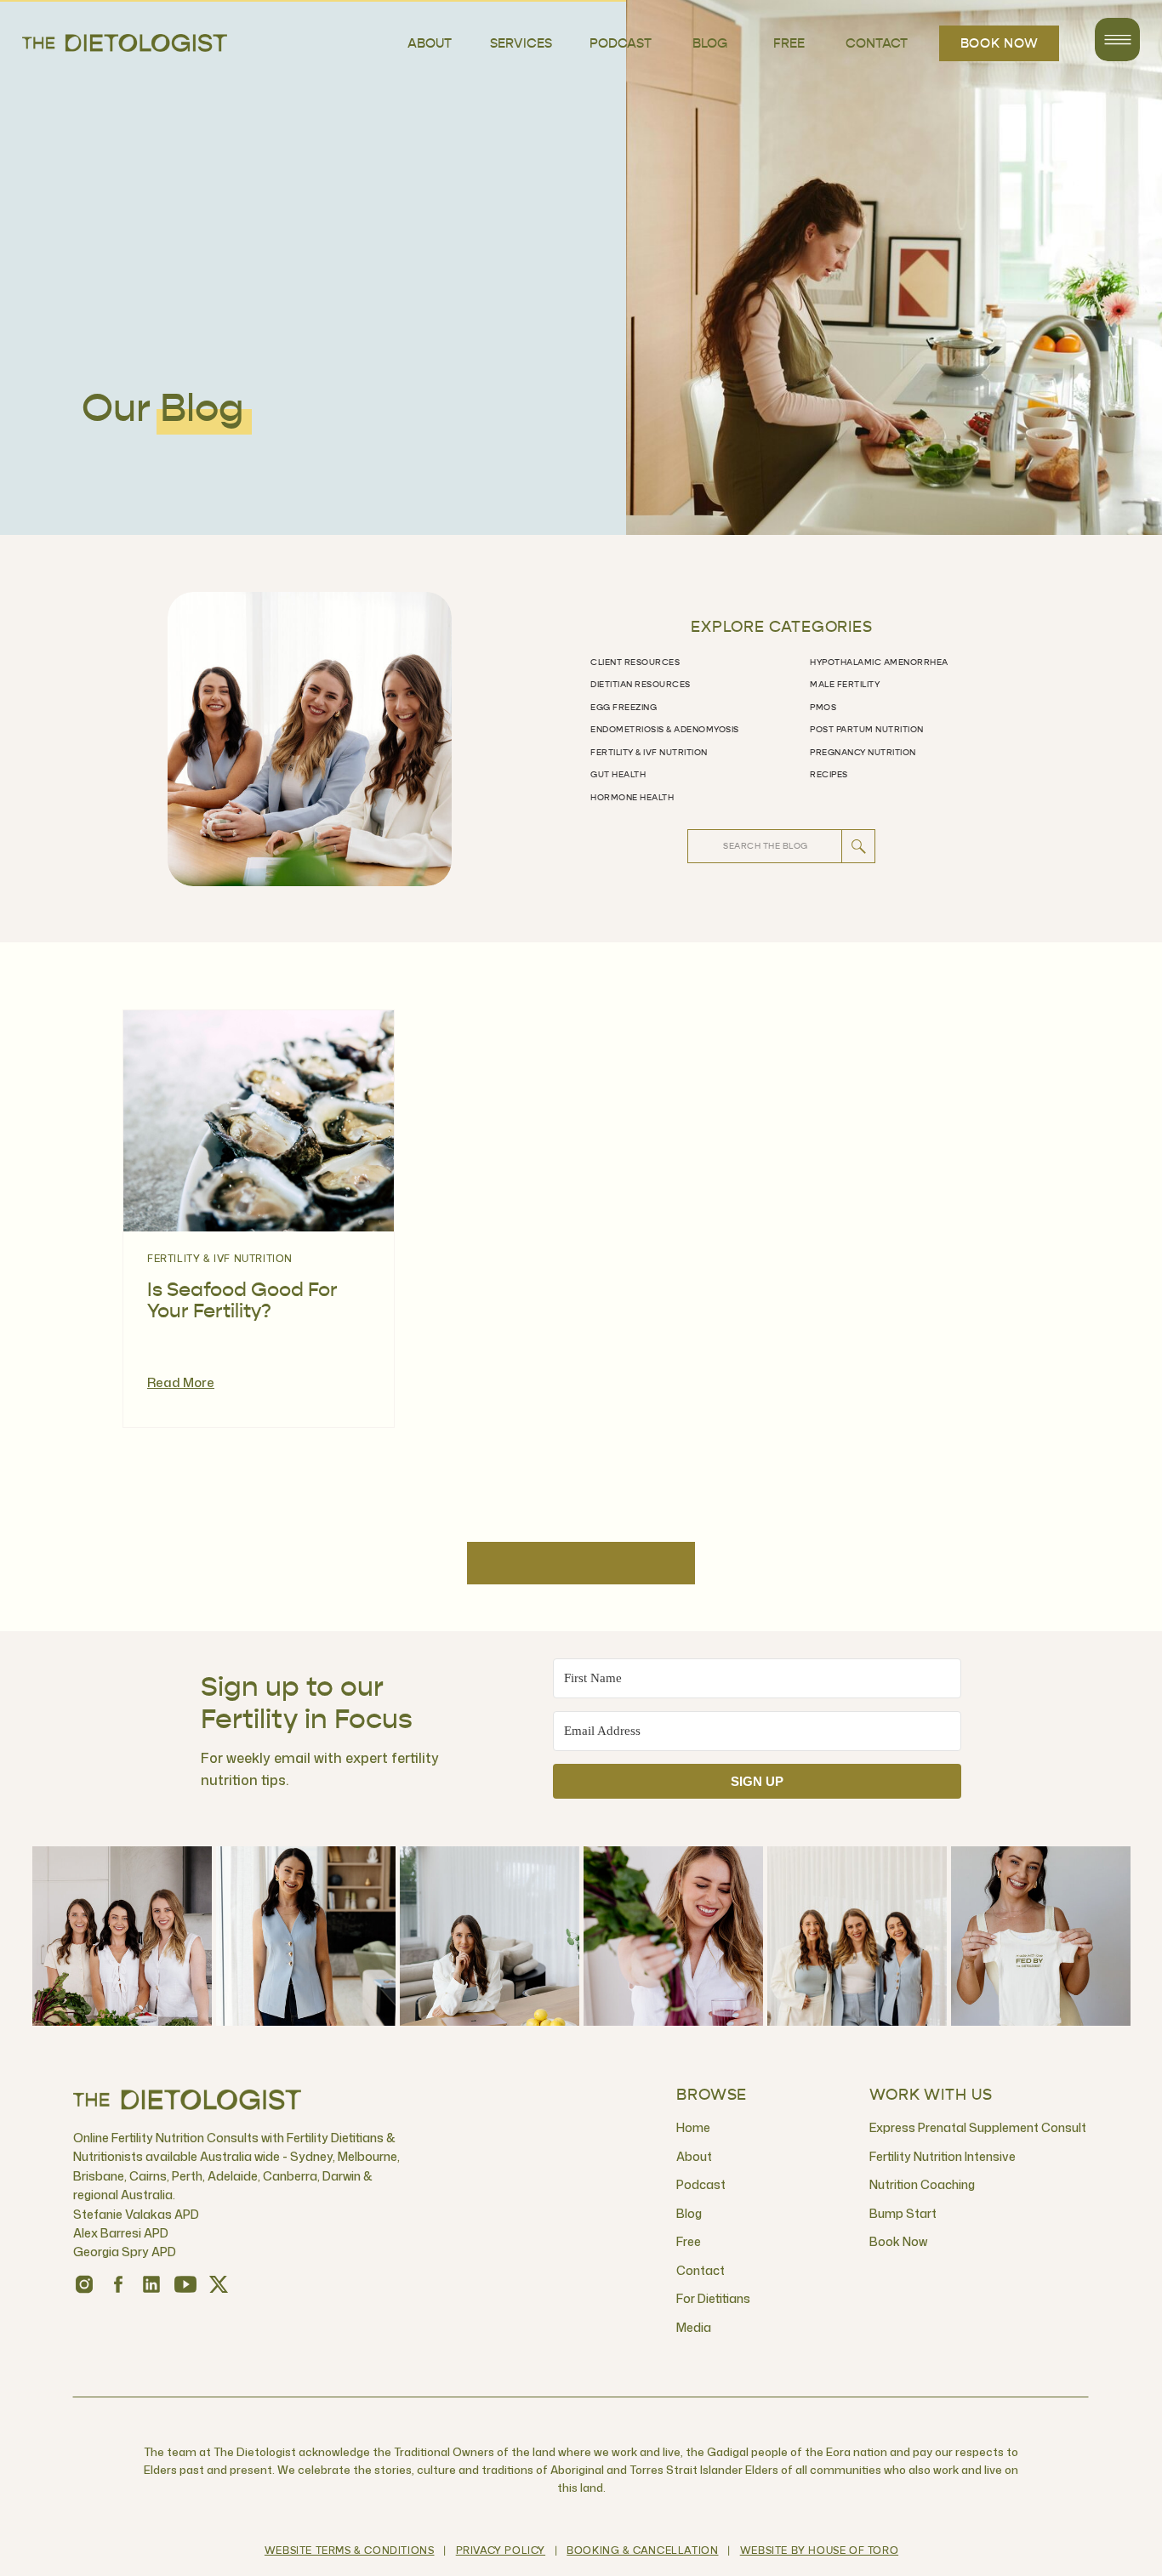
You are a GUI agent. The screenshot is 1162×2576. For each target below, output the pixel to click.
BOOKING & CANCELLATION (642, 2551)
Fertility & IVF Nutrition (220, 1260)
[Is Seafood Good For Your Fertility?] (259, 1121)
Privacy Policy (501, 2551)
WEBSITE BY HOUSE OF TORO (819, 2551)
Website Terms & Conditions (350, 2551)
